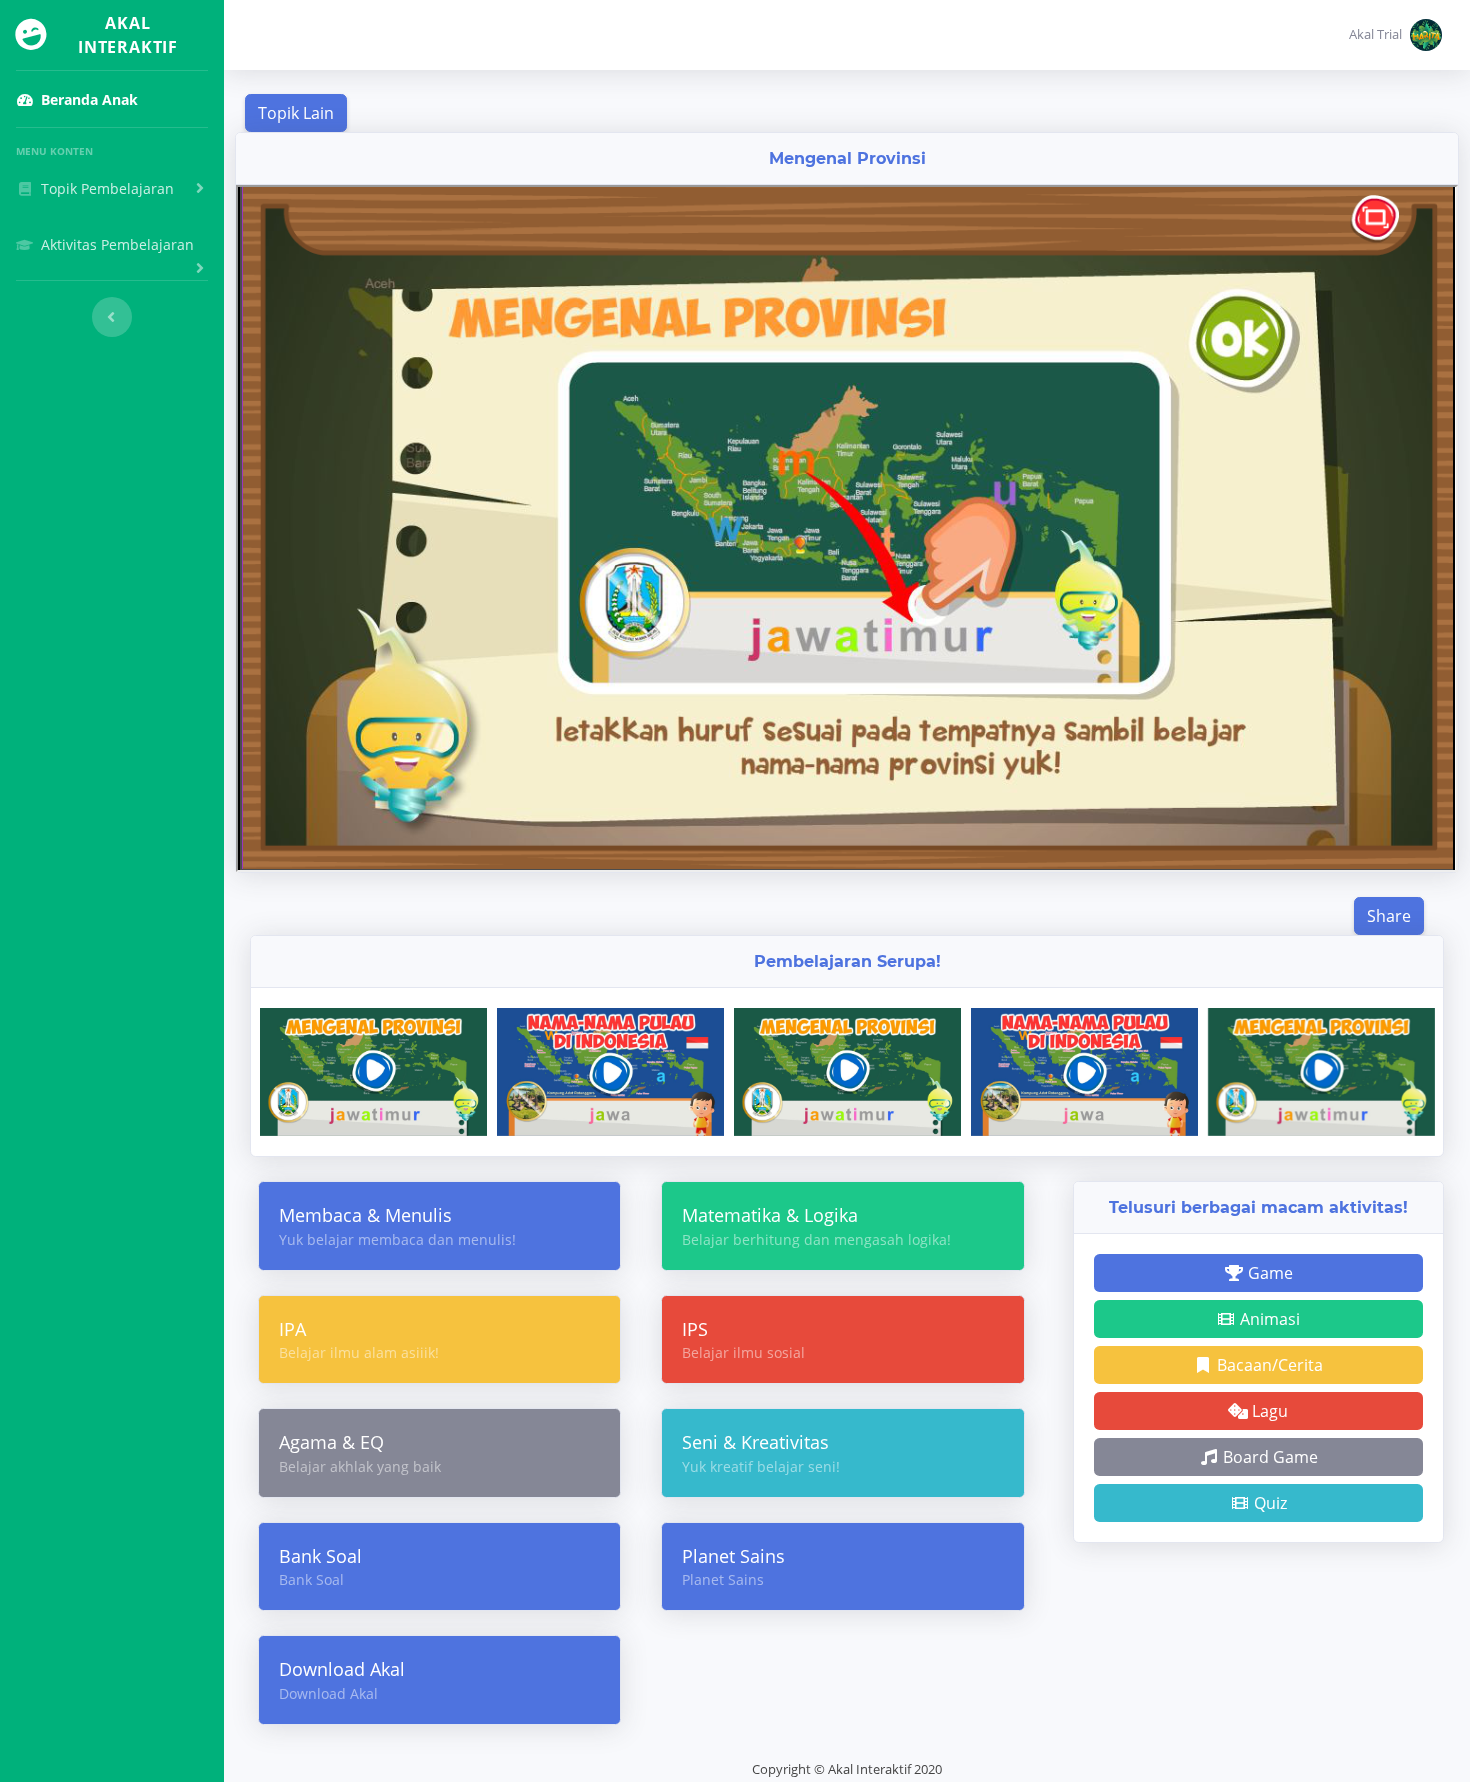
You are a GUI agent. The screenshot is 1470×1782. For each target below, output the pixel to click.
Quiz (1268, 1503)
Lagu (1268, 1411)
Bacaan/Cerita (1268, 1365)
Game (1268, 1273)
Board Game (1268, 1457)
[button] (1395, 35)
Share (1389, 916)
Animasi (1268, 1319)
